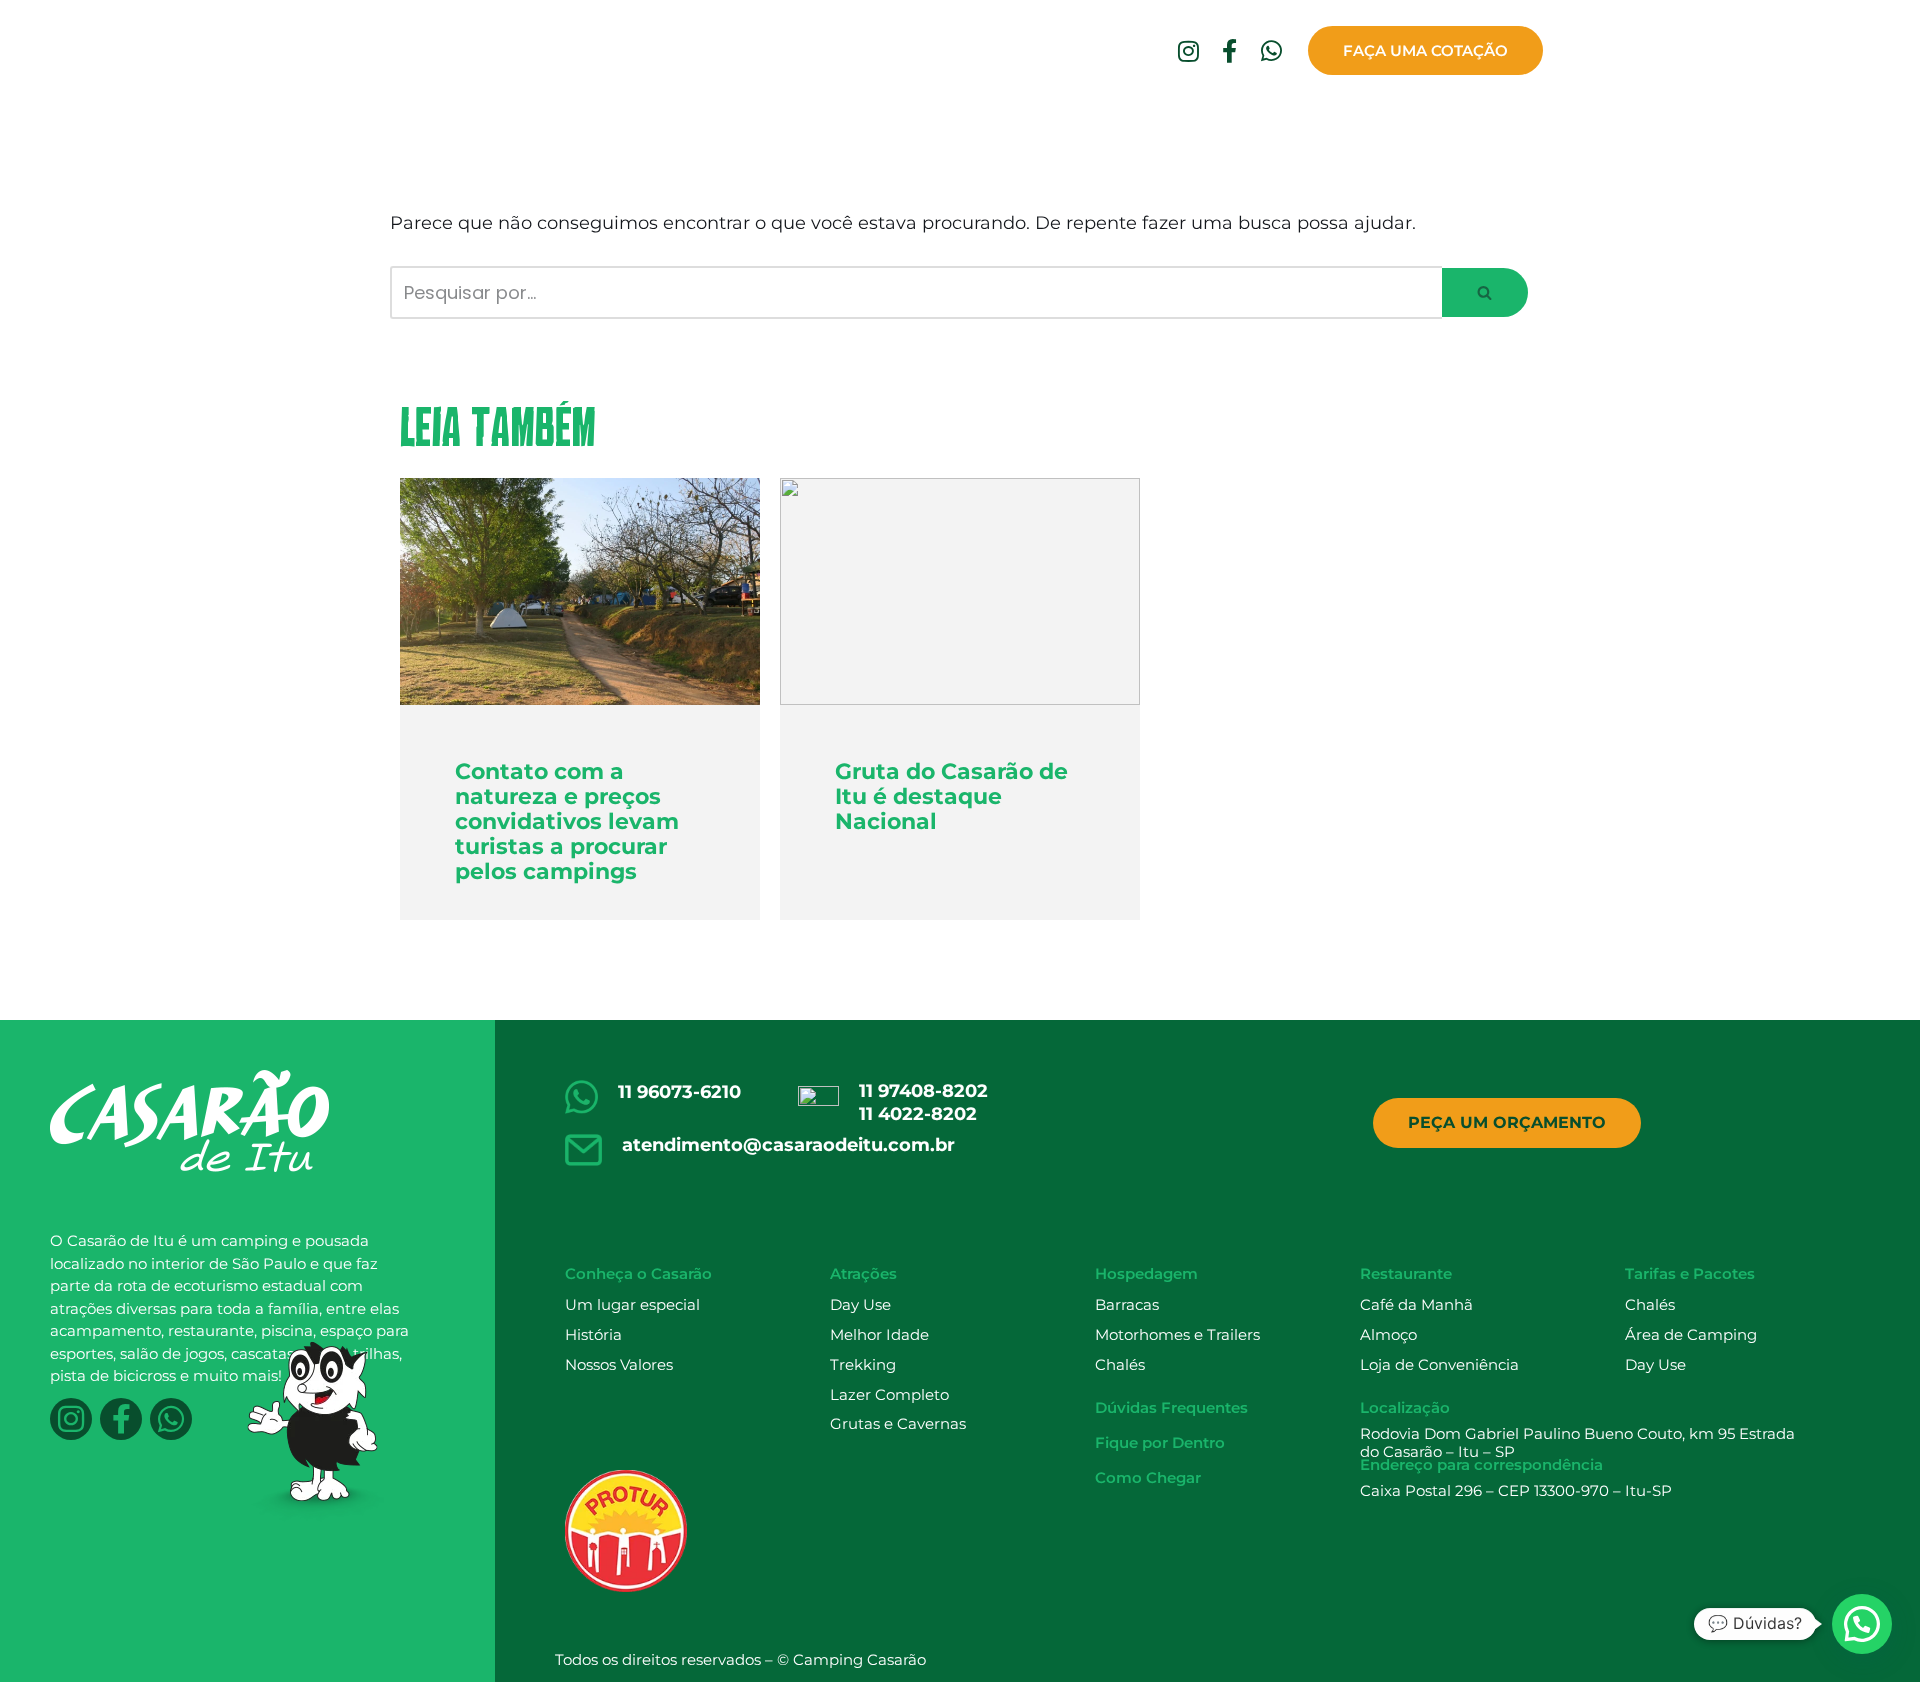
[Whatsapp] (1271, 51)
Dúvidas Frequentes (1149, 126)
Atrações (595, 126)
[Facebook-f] (1230, 51)
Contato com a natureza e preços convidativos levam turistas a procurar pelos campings (567, 822)
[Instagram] (1188, 51)
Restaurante (832, 126)
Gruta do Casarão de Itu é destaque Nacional (951, 796)
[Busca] (1486, 292)
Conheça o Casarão (454, 126)
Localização (1405, 1407)
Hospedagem (707, 126)
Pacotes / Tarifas (975, 126)
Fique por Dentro (1327, 126)
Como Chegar (1477, 126)
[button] (1484, 292)
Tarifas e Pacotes (1690, 1273)
